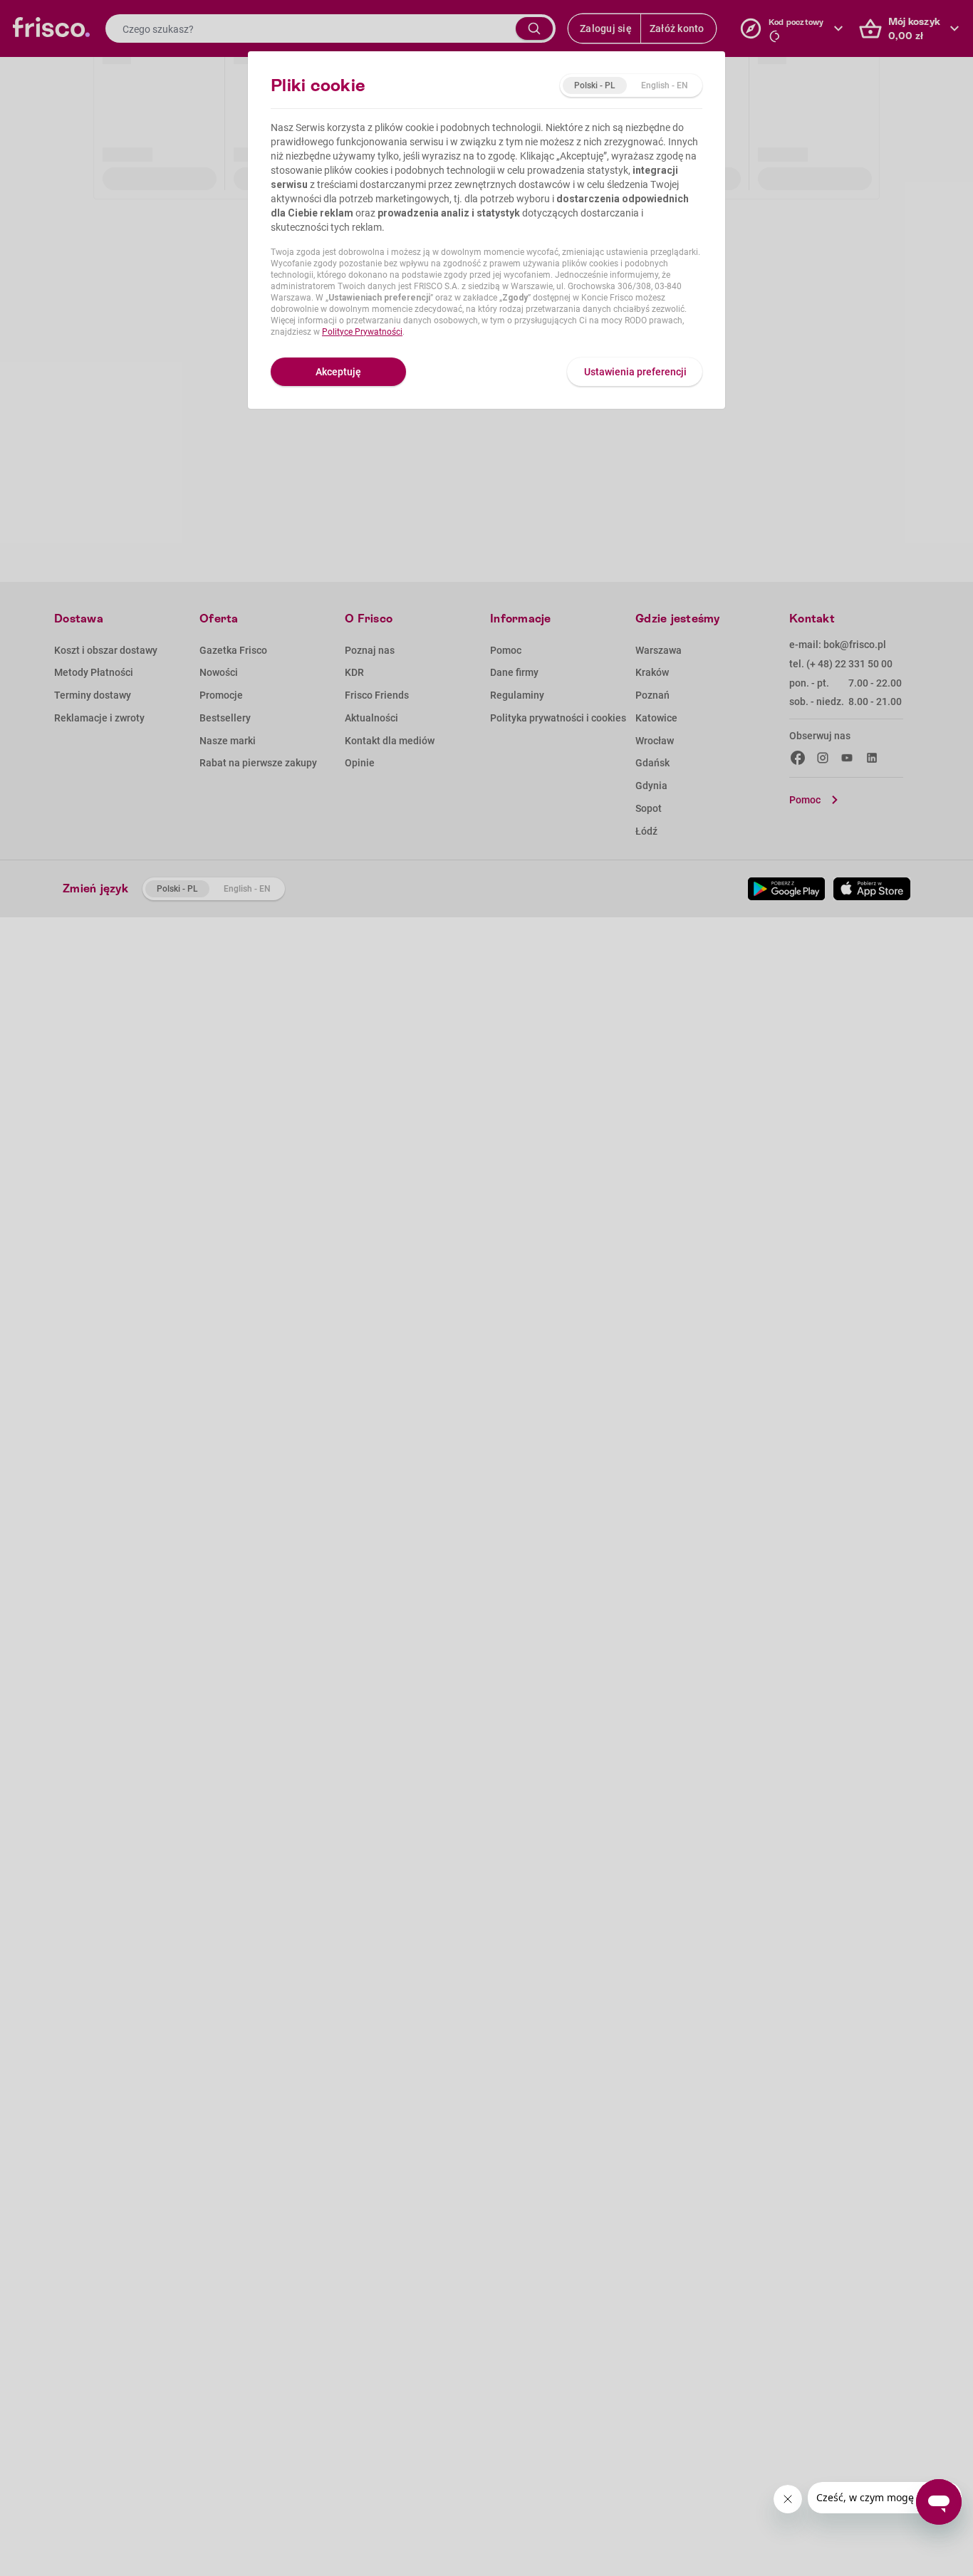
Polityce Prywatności (362, 332)
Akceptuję (338, 372)
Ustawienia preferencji (635, 372)
